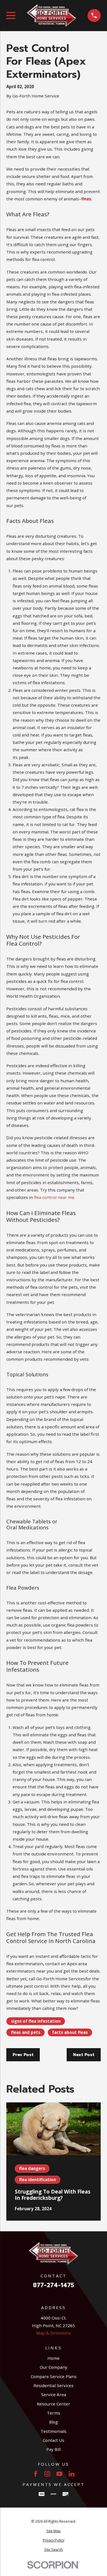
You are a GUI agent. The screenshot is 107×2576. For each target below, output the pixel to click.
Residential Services (54, 2385)
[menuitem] (53, 2531)
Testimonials (54, 2431)
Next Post (84, 2055)
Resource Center (54, 2404)
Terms (54, 2413)
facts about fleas (70, 2032)
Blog (54, 2422)
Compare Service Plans (54, 2376)
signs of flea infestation (36, 2021)
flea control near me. (55, 1197)
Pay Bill (54, 2449)
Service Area (54, 2394)
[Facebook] (36, 2474)
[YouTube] (59, 2474)
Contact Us (54, 2440)
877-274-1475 (54, 2285)
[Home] (52, 15)
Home (54, 2358)
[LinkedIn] (71, 2474)
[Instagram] (47, 2474)
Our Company (54, 2367)
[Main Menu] (11, 15)
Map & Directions (54, 2333)
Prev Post (23, 2055)
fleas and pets (26, 2032)
